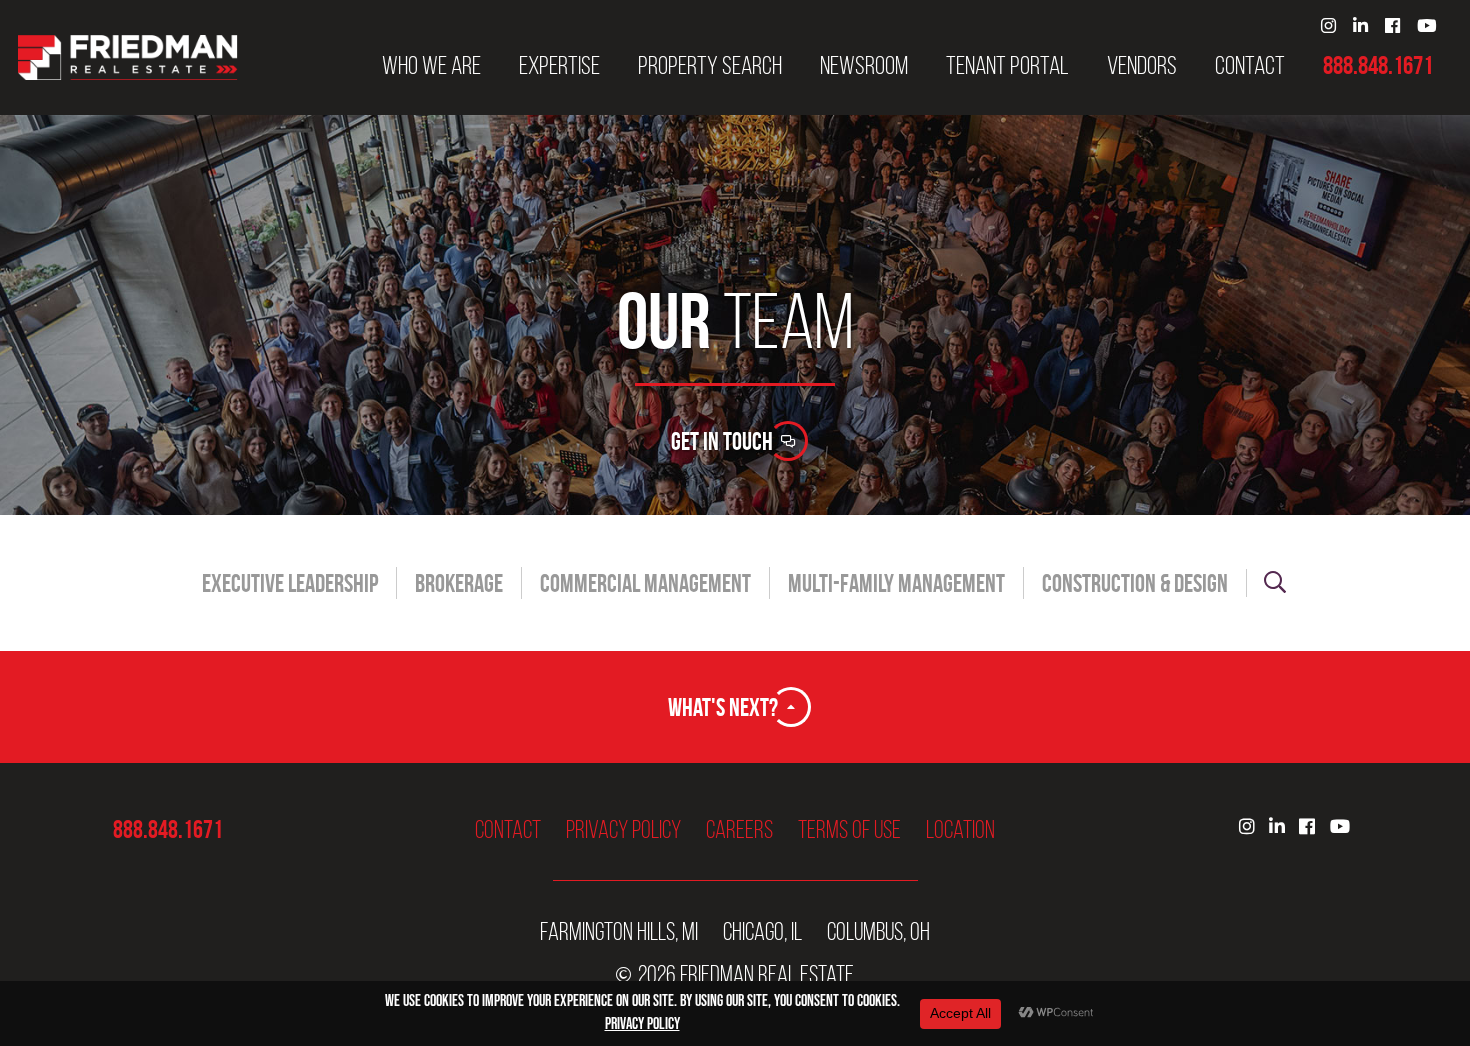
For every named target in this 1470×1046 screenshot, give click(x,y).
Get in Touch (722, 441)
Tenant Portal (1007, 66)
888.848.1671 (1378, 66)
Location (960, 829)
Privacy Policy (623, 829)
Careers (739, 829)
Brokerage (459, 583)
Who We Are (431, 66)
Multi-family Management (896, 583)
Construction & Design (1135, 583)
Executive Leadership (290, 583)
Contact (1250, 66)
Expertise (559, 66)
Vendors (1142, 66)
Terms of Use (849, 829)
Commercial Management (645, 583)
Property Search (710, 66)
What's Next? (723, 707)
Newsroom (864, 66)
